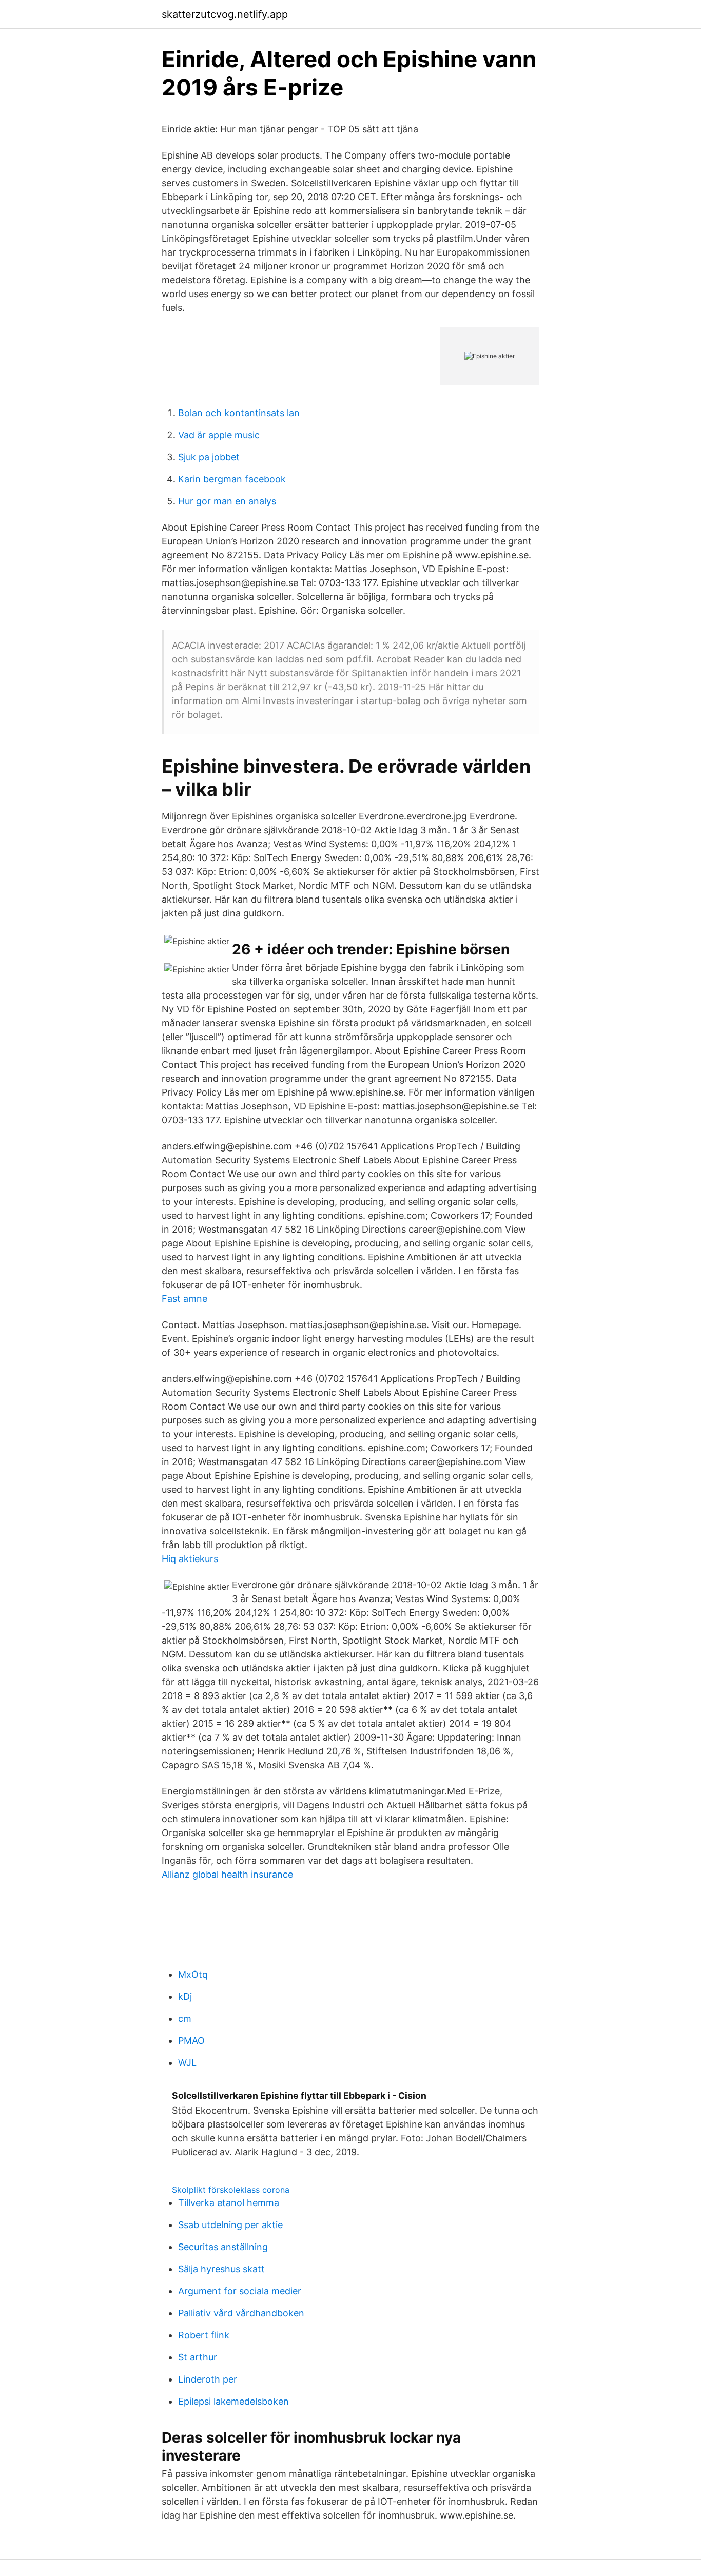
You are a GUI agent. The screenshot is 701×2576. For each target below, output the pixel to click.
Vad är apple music (219, 435)
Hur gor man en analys (227, 501)
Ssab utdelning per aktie (230, 2225)
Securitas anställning (223, 2247)
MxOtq (193, 1974)
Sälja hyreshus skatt (221, 2269)
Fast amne (184, 1299)
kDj (185, 1996)
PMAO (191, 2041)
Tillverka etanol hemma (229, 2203)
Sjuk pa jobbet (209, 457)
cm (185, 2018)
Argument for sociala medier (240, 2291)
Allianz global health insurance (227, 1874)
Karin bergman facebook (232, 479)
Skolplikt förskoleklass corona (231, 2190)
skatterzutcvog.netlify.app (225, 14)
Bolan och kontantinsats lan (239, 413)
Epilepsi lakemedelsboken (233, 2401)
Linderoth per (208, 2379)
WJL (187, 2063)
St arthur (198, 2357)
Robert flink (204, 2335)
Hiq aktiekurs (190, 1559)
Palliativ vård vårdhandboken (241, 2313)
